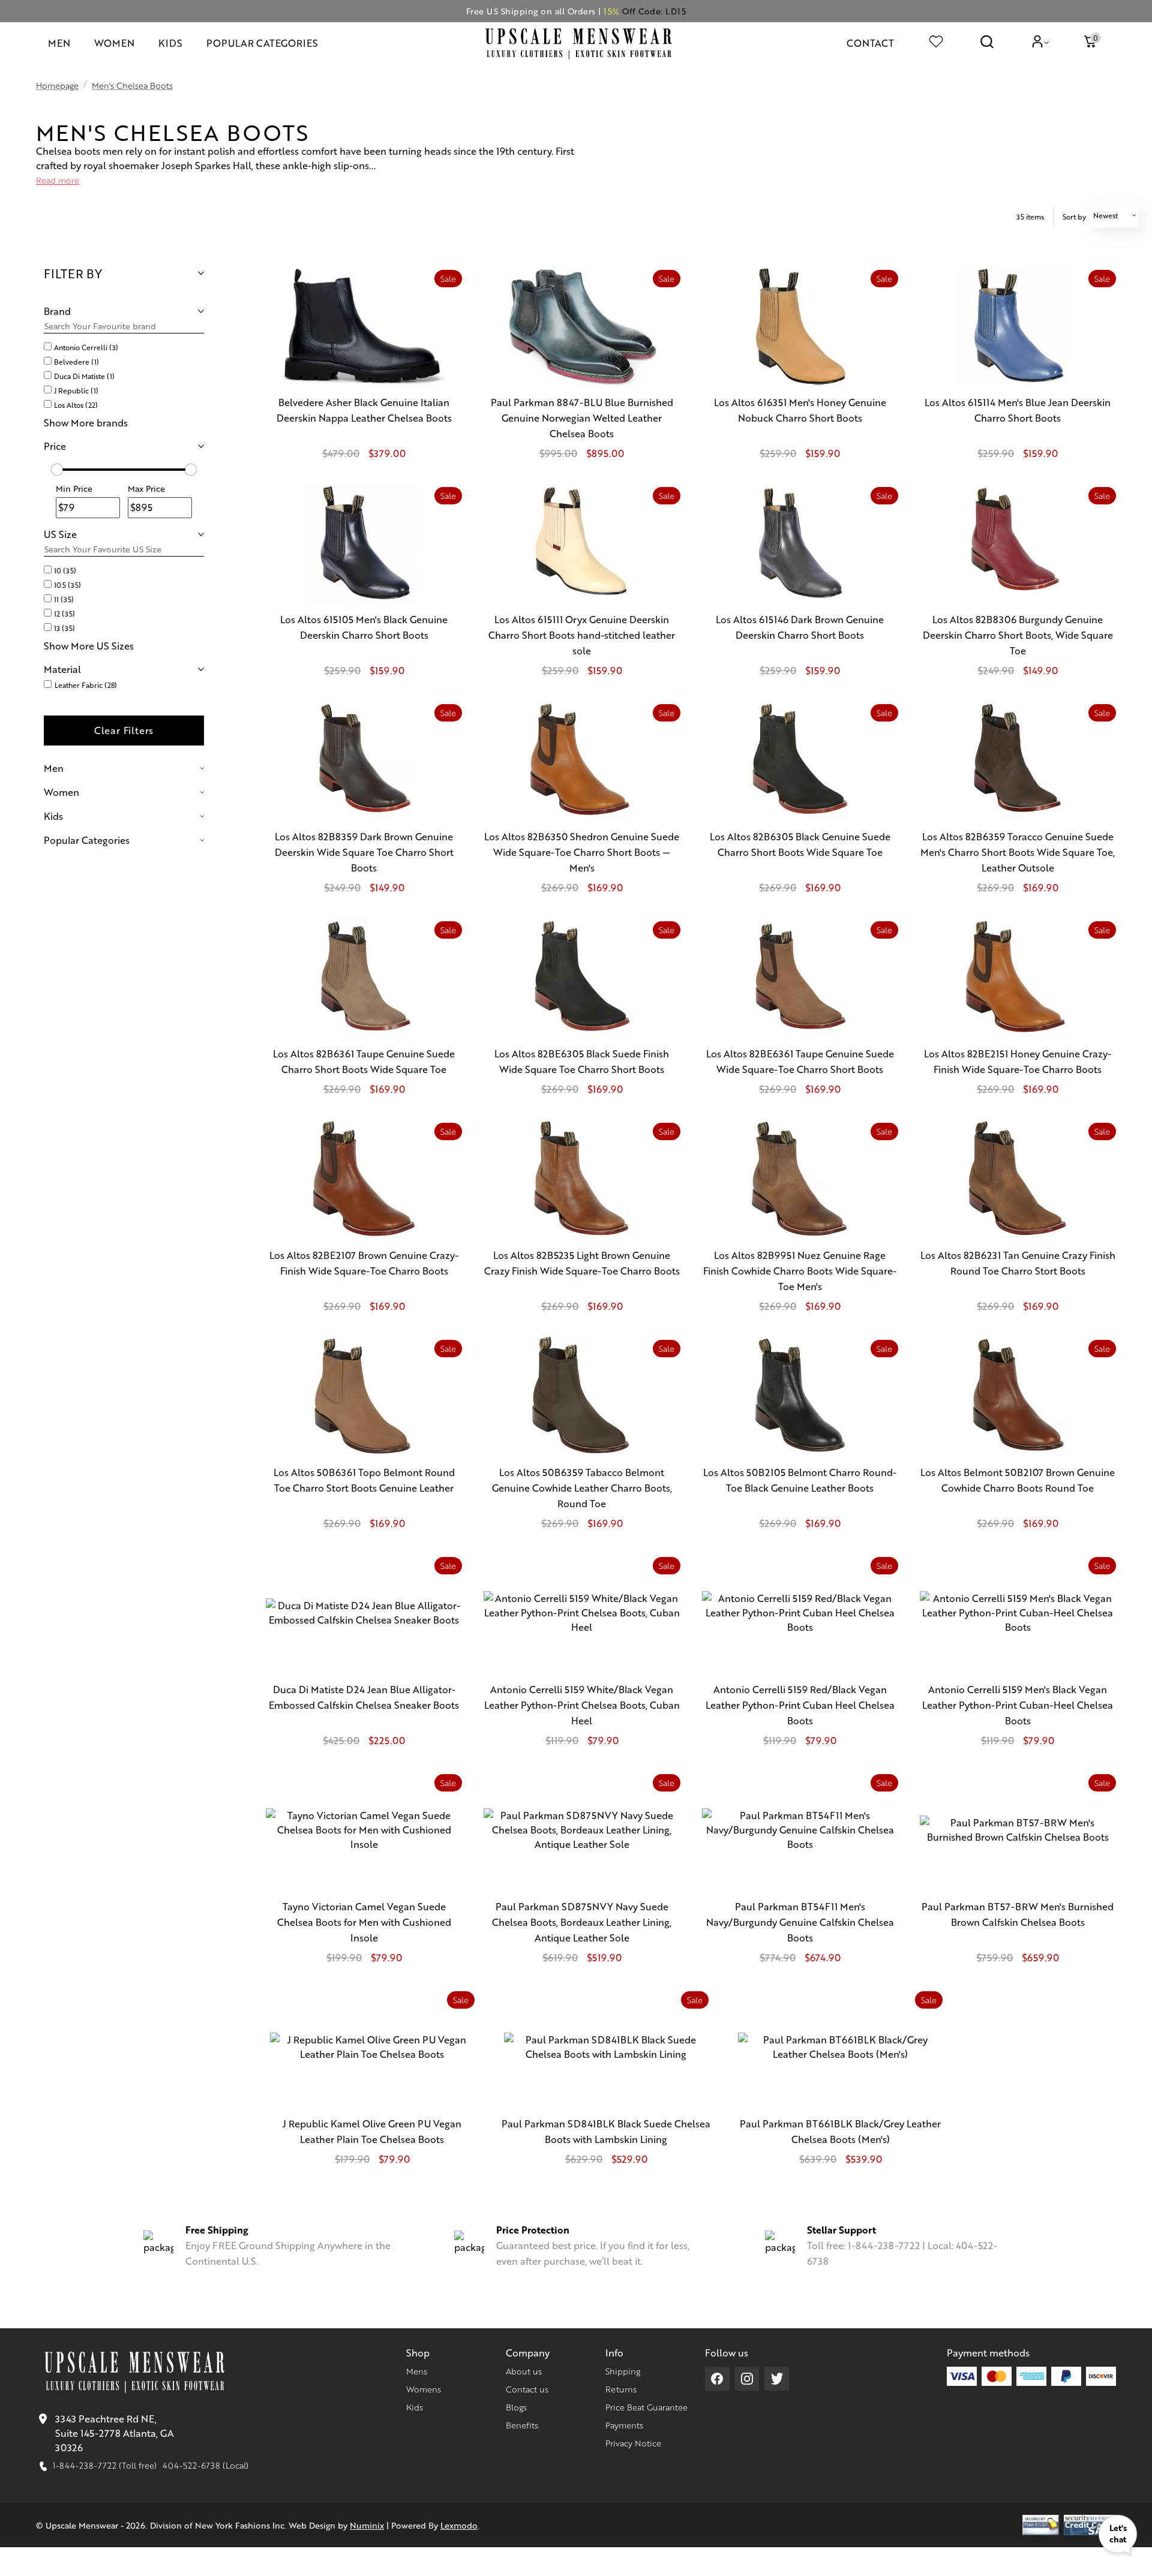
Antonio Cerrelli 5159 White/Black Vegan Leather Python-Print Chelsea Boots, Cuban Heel (582, 1705)
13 (64, 628)
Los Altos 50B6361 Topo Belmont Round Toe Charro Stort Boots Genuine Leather (364, 1480)
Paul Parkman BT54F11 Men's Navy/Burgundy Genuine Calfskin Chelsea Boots (800, 1922)
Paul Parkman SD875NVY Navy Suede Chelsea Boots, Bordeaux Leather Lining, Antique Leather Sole (582, 1922)
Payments (624, 2425)
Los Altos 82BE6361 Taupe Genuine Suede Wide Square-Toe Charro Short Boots (800, 1061)
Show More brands (86, 423)
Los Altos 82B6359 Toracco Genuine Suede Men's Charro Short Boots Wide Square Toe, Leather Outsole (1018, 852)
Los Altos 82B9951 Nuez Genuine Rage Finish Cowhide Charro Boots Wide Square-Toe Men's (800, 1271)
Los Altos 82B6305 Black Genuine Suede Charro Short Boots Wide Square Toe (800, 844)
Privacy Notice (633, 2443)
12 (64, 614)
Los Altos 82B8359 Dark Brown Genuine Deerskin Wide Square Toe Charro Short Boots (364, 852)
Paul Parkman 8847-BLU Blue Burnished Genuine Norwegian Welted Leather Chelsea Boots (582, 418)
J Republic (76, 390)
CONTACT (870, 43)
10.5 (67, 585)
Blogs (516, 2407)
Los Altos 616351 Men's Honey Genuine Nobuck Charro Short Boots (800, 410)
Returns (621, 2389)
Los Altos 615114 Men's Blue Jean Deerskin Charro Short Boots (1018, 410)
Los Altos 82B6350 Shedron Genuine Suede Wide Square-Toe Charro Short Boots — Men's (582, 852)
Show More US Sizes (89, 646)
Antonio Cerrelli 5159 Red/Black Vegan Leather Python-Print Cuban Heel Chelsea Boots (800, 1705)
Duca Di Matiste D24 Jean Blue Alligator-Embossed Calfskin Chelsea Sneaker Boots (364, 1697)
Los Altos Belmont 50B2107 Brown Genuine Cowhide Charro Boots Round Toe (1018, 1480)
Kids (415, 2407)
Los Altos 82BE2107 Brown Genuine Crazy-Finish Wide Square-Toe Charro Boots (364, 1263)
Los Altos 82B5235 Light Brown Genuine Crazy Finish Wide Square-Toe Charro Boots (582, 1263)
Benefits (522, 2425)
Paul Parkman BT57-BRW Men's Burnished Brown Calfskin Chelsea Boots (1018, 1914)
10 (65, 570)
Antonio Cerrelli (86, 347)
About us (524, 2371)
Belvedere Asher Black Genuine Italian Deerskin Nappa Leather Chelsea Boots (364, 410)
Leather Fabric (86, 685)
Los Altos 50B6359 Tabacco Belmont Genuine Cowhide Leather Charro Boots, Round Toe (582, 1488)
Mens (417, 2371)
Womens (424, 2389)
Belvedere (76, 362)
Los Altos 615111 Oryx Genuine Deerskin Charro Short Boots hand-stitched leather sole (582, 635)
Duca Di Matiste (84, 376)
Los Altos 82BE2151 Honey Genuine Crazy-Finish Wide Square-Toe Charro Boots (1018, 1061)
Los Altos (76, 405)
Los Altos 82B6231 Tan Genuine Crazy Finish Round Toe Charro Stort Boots (1018, 1263)
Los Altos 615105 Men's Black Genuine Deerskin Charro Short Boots (364, 627)
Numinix (367, 2525)
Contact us (527, 2389)
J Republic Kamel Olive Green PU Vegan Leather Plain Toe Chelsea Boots (372, 2131)
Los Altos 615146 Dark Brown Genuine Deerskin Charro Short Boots (800, 627)
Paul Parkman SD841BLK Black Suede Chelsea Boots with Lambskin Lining (606, 2131)
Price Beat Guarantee (646, 2407)
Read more (58, 180)
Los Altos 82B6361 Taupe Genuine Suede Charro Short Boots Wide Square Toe (364, 1061)
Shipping (623, 2371)
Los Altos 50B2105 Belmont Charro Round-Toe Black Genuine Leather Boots (800, 1480)
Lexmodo (459, 2525)
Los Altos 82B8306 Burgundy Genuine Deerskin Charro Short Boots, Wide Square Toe (1018, 635)
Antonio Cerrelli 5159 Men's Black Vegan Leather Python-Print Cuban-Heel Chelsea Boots (1018, 1705)
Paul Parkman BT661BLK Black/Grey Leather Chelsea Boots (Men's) (840, 2131)
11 (64, 599)
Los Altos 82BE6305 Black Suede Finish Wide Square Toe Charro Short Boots (582, 1061)
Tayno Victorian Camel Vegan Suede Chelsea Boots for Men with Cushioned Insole (364, 1922)
